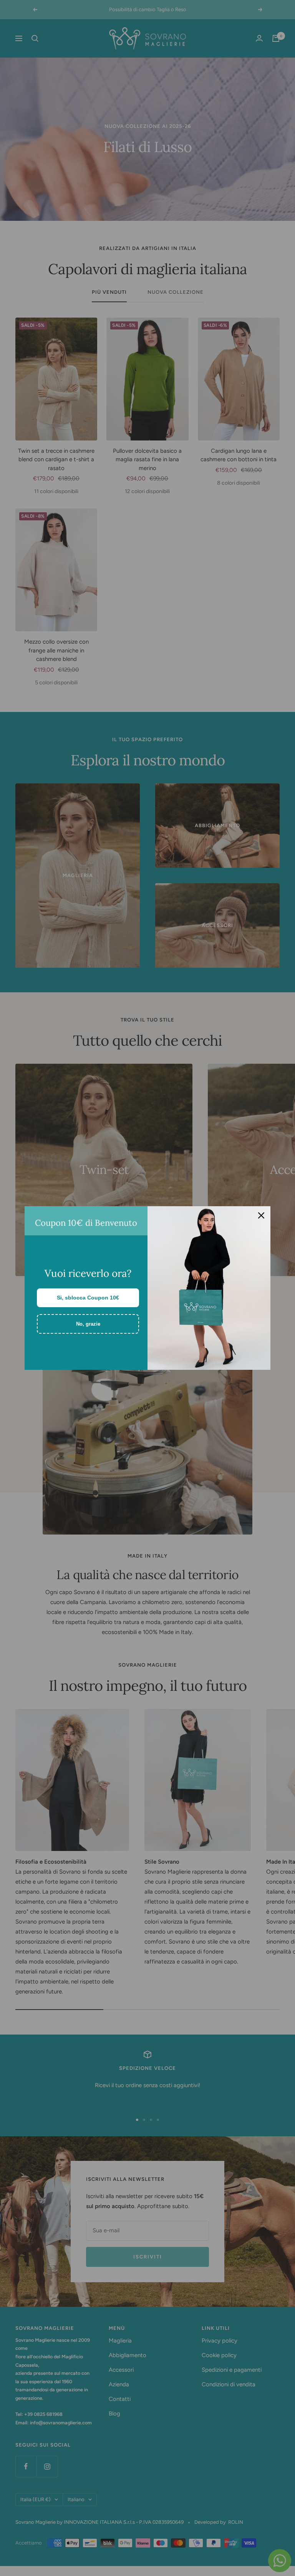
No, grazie (88, 1324)
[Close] (261, 1215)
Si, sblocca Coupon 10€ (88, 1298)
